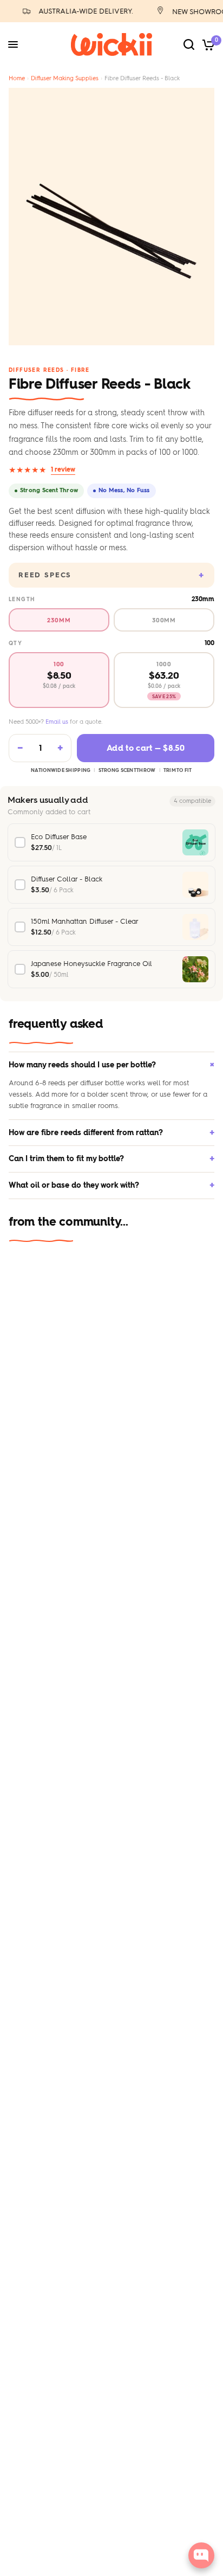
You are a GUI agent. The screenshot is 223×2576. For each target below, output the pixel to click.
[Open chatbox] (201, 2555)
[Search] (189, 44)
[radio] (59, 620)
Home (17, 78)
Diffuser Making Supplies (65, 78)
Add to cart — (146, 748)
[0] (206, 44)
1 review (63, 469)
